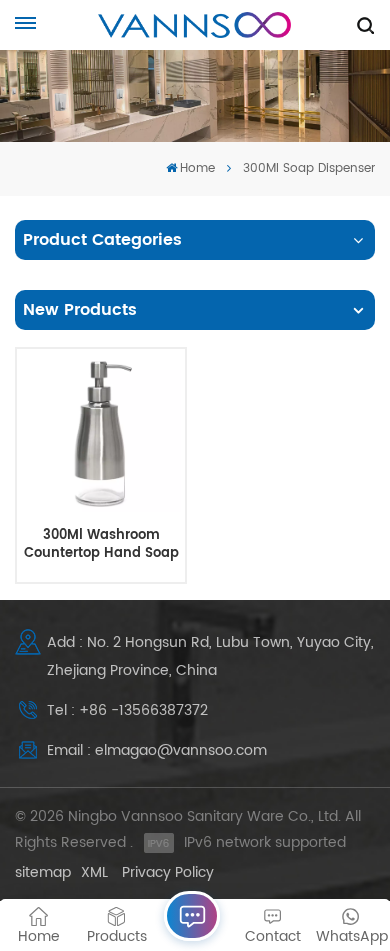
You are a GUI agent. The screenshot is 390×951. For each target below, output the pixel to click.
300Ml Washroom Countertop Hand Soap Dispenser (101, 544)
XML (94, 872)
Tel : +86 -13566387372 (127, 710)
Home (197, 168)
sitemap (43, 872)
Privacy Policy (168, 872)
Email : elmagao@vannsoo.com (157, 750)
